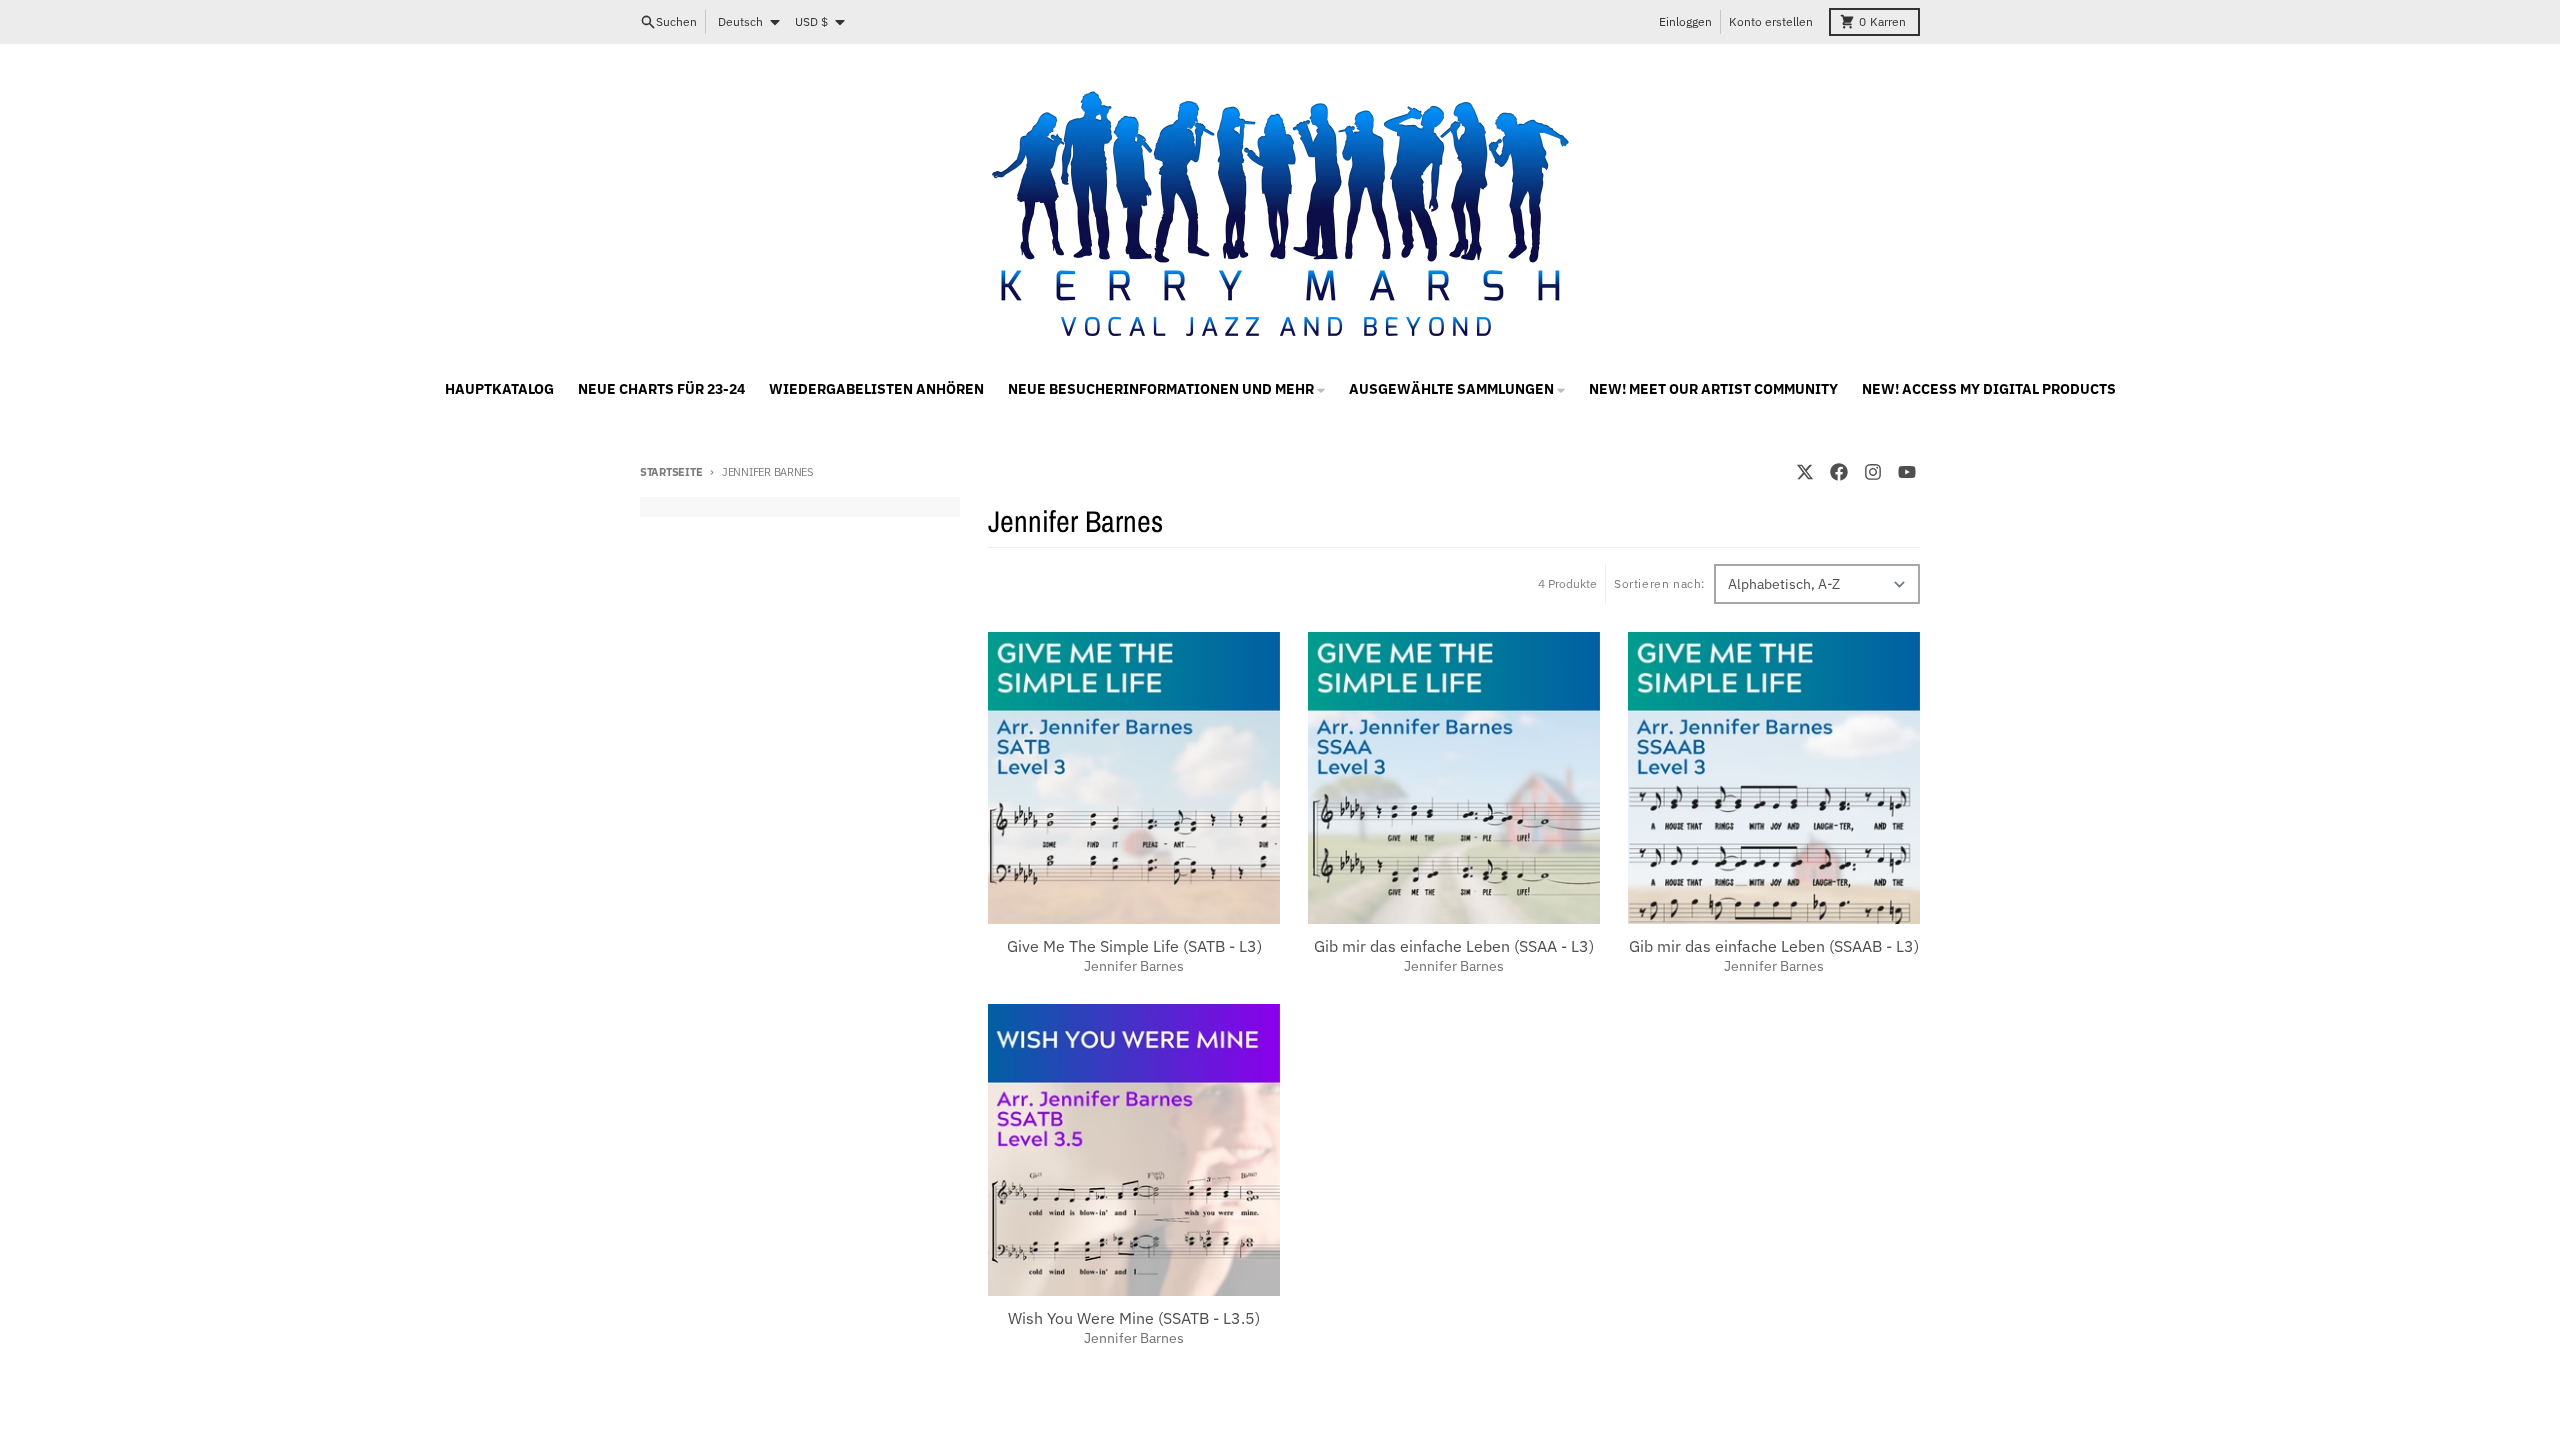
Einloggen (1685, 21)
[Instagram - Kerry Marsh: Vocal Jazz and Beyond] (1873, 472)
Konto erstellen (1771, 21)
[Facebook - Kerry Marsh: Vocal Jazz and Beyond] (1839, 472)
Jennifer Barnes (1134, 966)
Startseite (671, 472)
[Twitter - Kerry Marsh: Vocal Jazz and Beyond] (1805, 472)
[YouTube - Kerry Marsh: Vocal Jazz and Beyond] (1907, 472)
